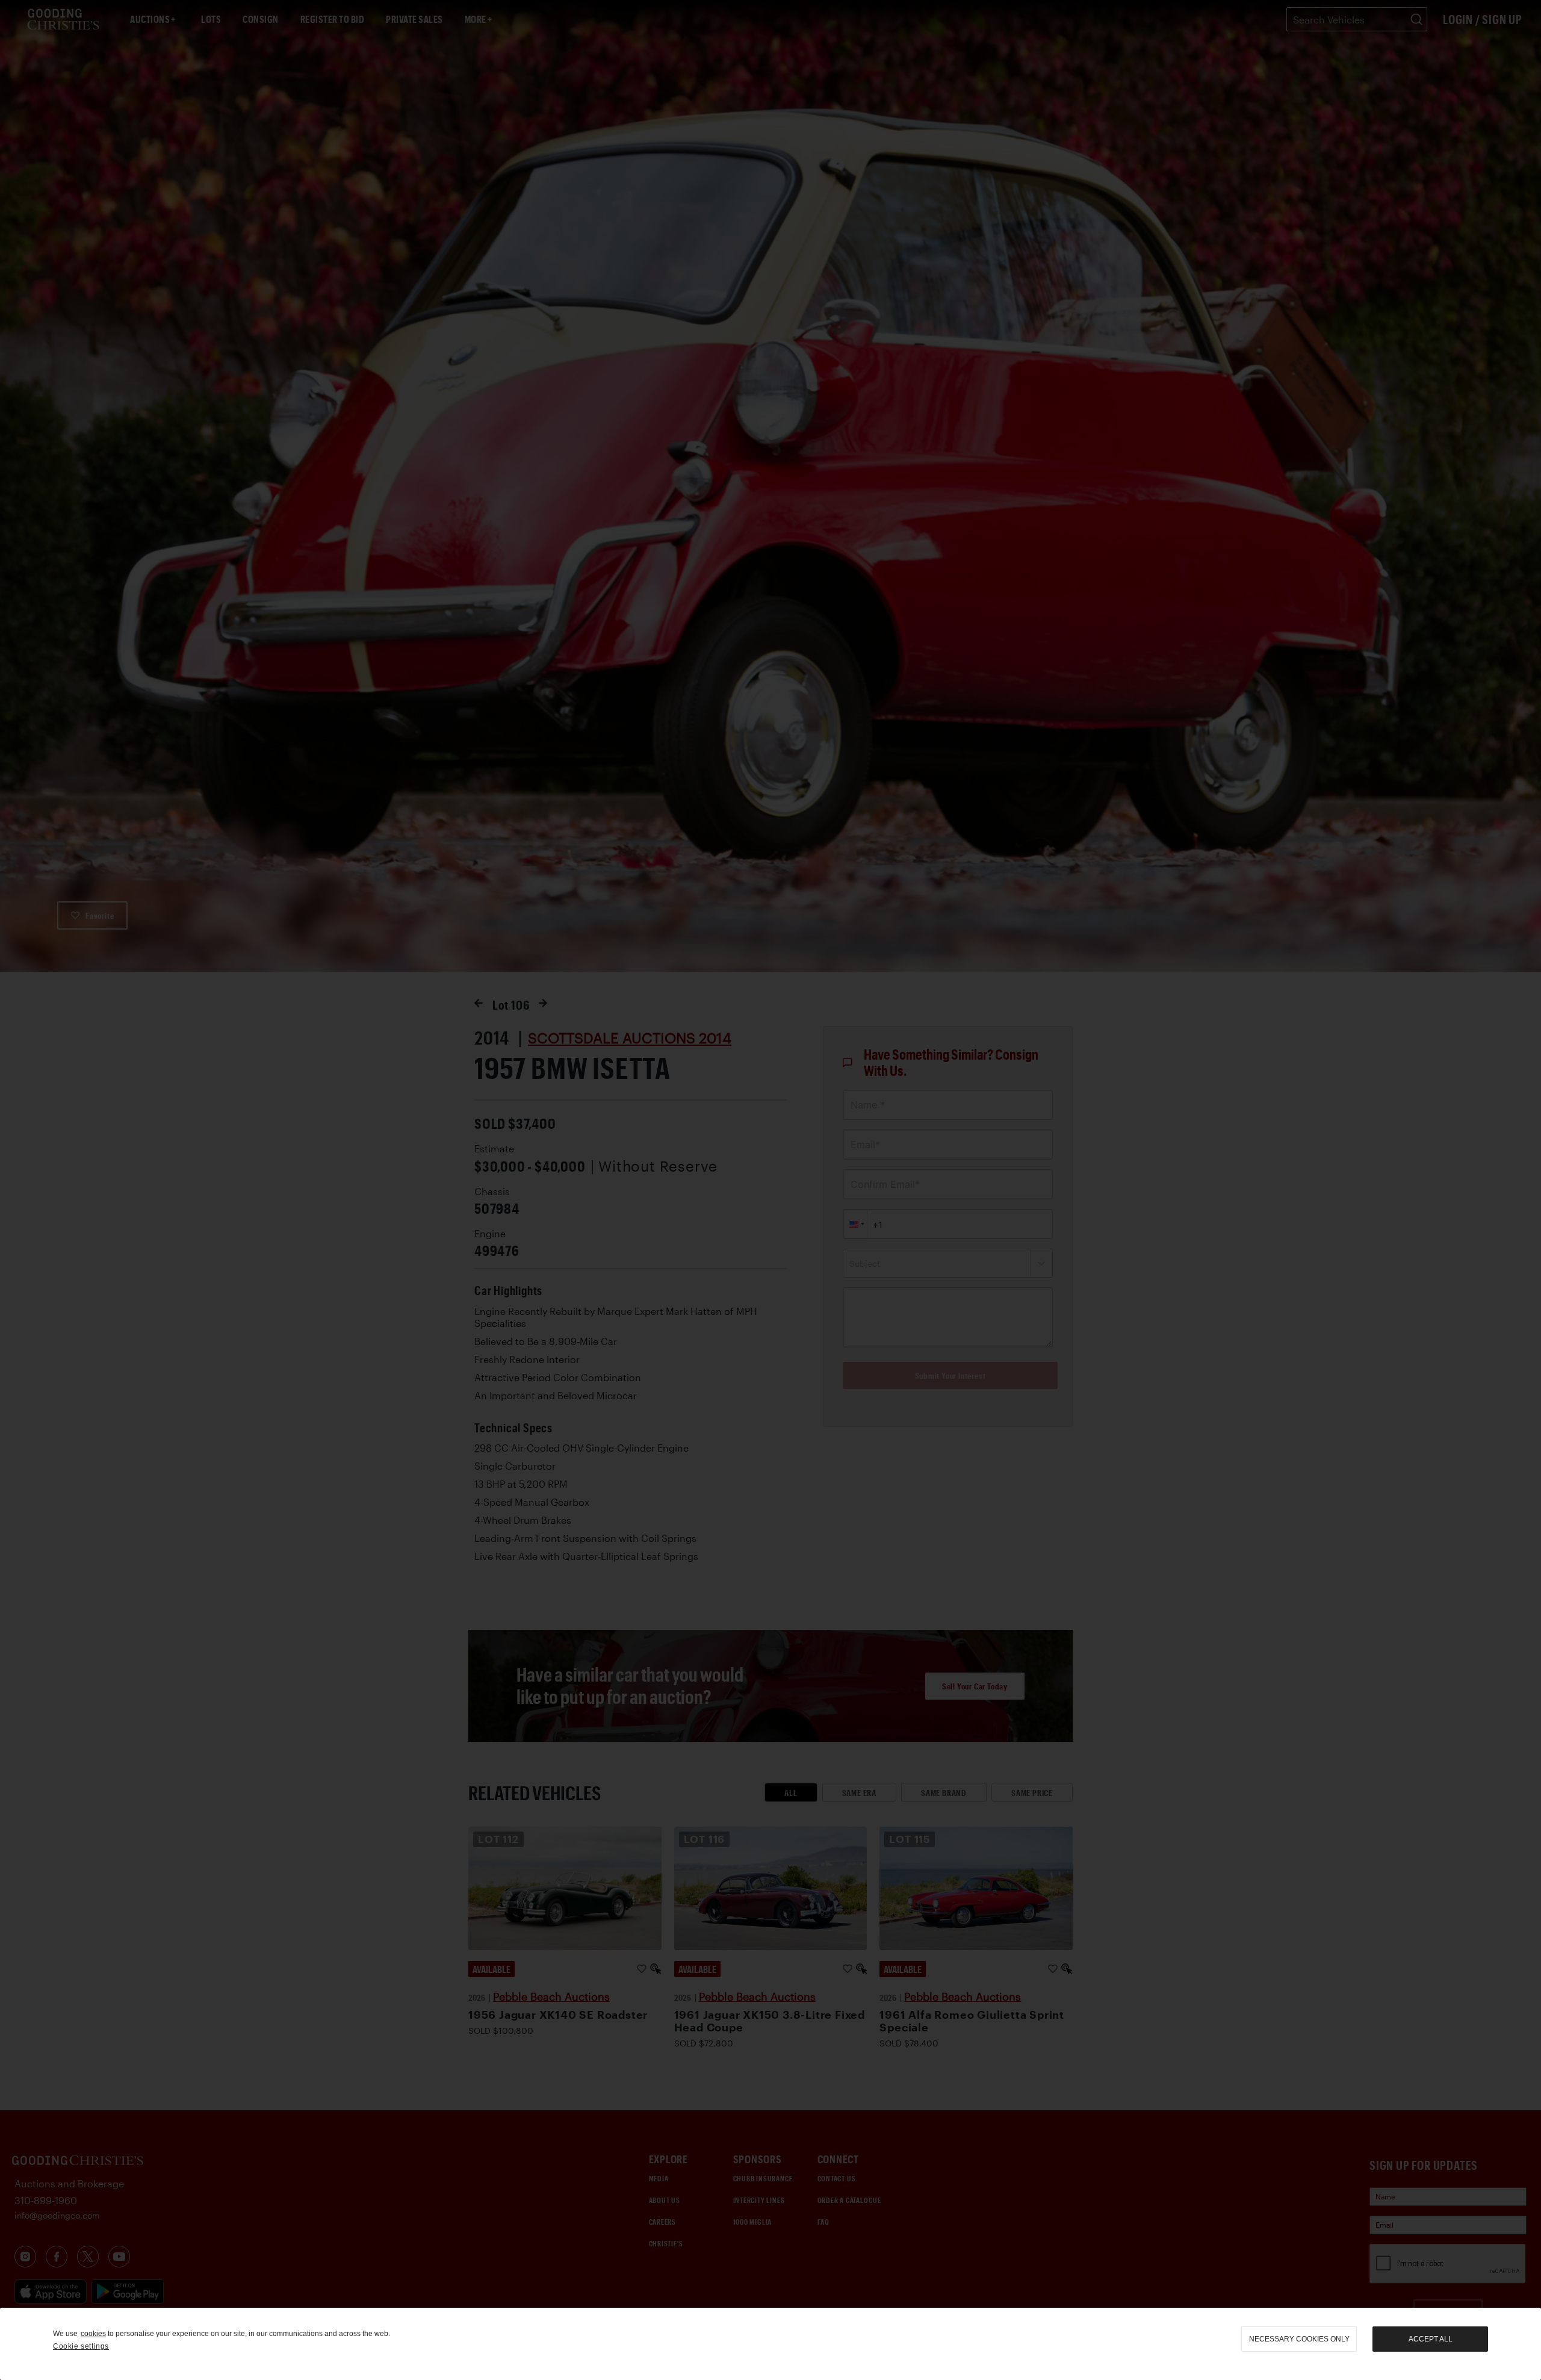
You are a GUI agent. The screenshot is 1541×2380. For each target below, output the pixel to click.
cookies (93, 2334)
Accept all (1431, 2339)
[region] (770, 2344)
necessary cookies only (1299, 2339)
